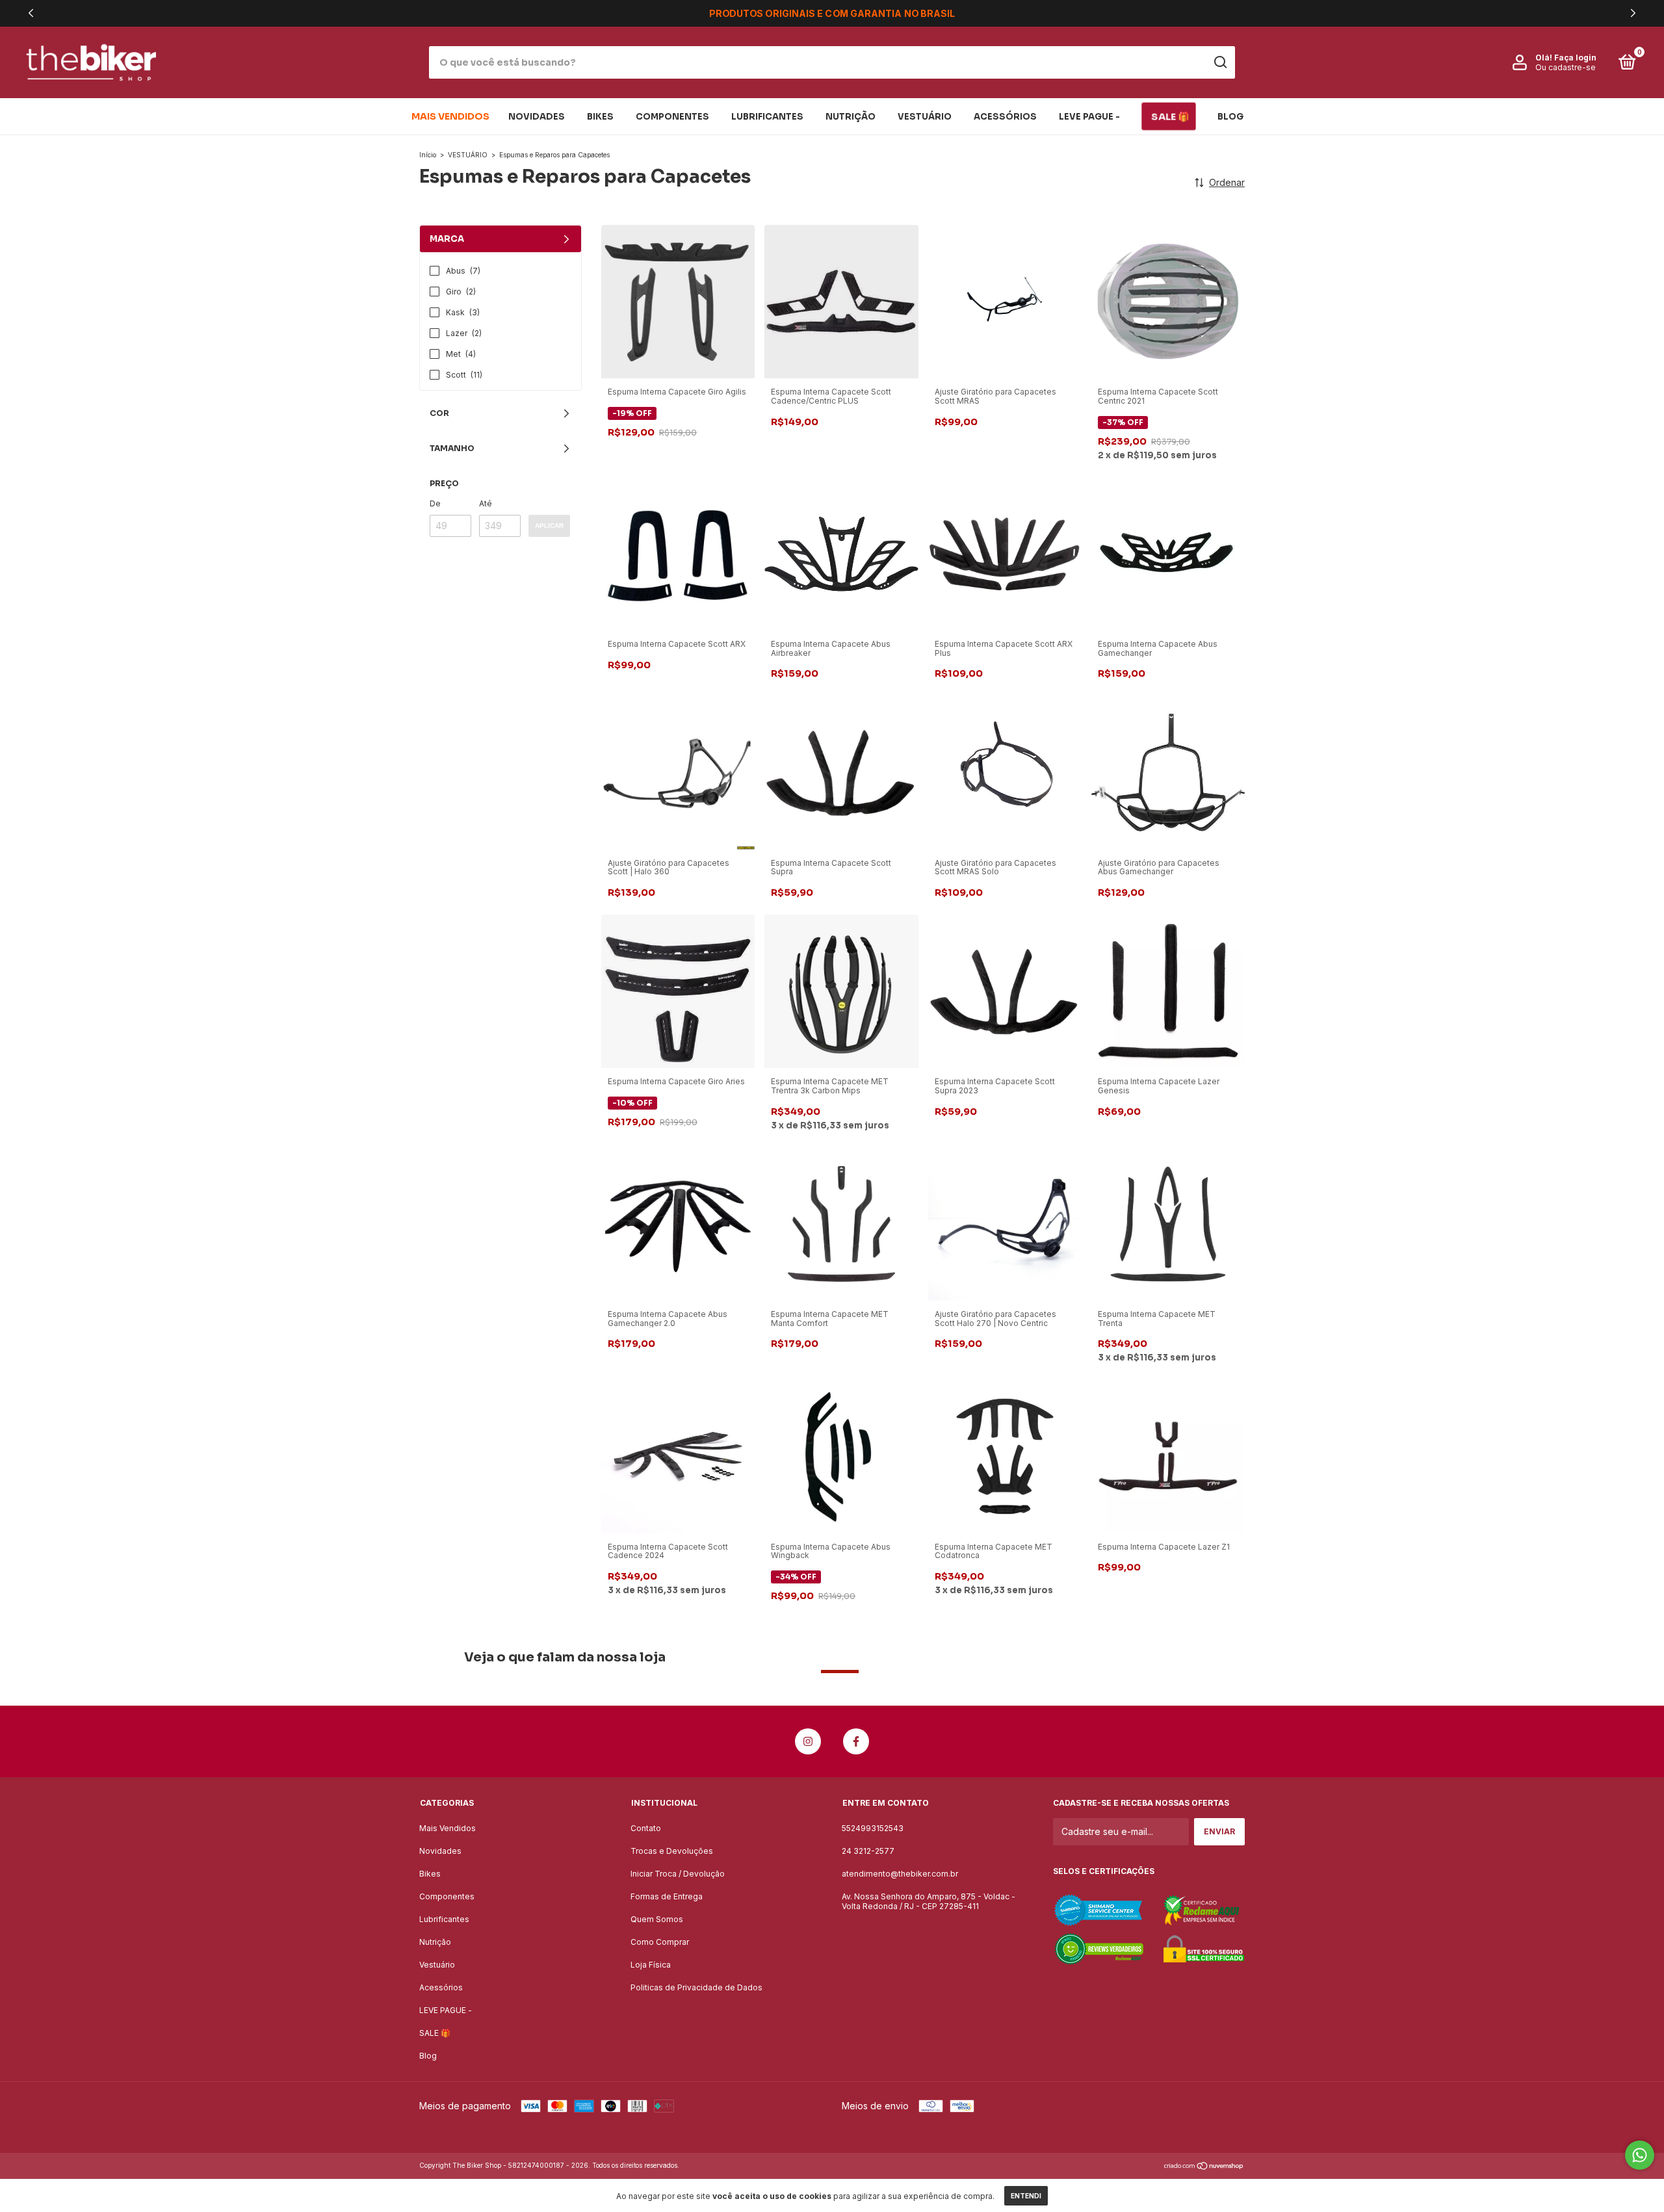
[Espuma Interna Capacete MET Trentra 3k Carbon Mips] (841, 990)
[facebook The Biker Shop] (856, 1741)
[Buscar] (1220, 62)
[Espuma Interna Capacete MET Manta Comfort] (841, 1223)
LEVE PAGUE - (1089, 117)
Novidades (537, 117)
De (435, 503)
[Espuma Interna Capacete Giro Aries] (678, 990)
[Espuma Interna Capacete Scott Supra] (841, 771)
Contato (646, 1828)
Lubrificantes (767, 117)
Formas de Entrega (667, 1896)
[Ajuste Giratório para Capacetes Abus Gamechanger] (1168, 771)
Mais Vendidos (450, 116)
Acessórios (1005, 117)
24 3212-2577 (868, 1851)
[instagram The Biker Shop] (808, 1741)
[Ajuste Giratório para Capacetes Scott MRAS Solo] (1005, 771)
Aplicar (549, 526)
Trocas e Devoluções (672, 1851)
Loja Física (651, 1965)
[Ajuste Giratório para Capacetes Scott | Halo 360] (678, 771)
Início (428, 155)
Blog (1230, 117)
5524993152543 (873, 1828)
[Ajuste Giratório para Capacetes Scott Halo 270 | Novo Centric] (1005, 1223)
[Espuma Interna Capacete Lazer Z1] (1168, 1455)
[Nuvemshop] (1204, 2167)
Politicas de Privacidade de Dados (696, 1987)
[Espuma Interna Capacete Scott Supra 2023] (1005, 990)
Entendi (1026, 2196)
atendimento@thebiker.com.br (900, 1874)
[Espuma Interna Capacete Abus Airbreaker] (841, 553)
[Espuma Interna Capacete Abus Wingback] (841, 1455)
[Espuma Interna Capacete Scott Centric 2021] (1168, 301)
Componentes (672, 117)
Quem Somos (657, 1919)
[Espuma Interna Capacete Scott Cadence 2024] (678, 1455)
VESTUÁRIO (468, 155)
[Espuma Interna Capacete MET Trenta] (1168, 1223)
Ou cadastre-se (1566, 67)
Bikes (600, 117)
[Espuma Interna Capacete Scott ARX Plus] (1005, 553)
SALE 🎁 (1170, 116)
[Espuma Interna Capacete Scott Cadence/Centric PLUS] (841, 301)
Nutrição (851, 117)
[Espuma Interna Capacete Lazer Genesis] (1168, 990)
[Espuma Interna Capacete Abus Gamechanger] (1168, 553)
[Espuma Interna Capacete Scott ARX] (678, 553)
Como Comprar (660, 1942)
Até (486, 503)
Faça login (1575, 58)
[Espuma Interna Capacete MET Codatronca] (1005, 1455)
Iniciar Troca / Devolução (678, 1874)
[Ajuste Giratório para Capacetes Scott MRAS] (1005, 301)
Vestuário (925, 117)
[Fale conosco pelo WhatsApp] (1640, 2155)
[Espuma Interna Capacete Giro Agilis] (678, 301)
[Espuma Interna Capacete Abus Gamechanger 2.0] (678, 1223)
